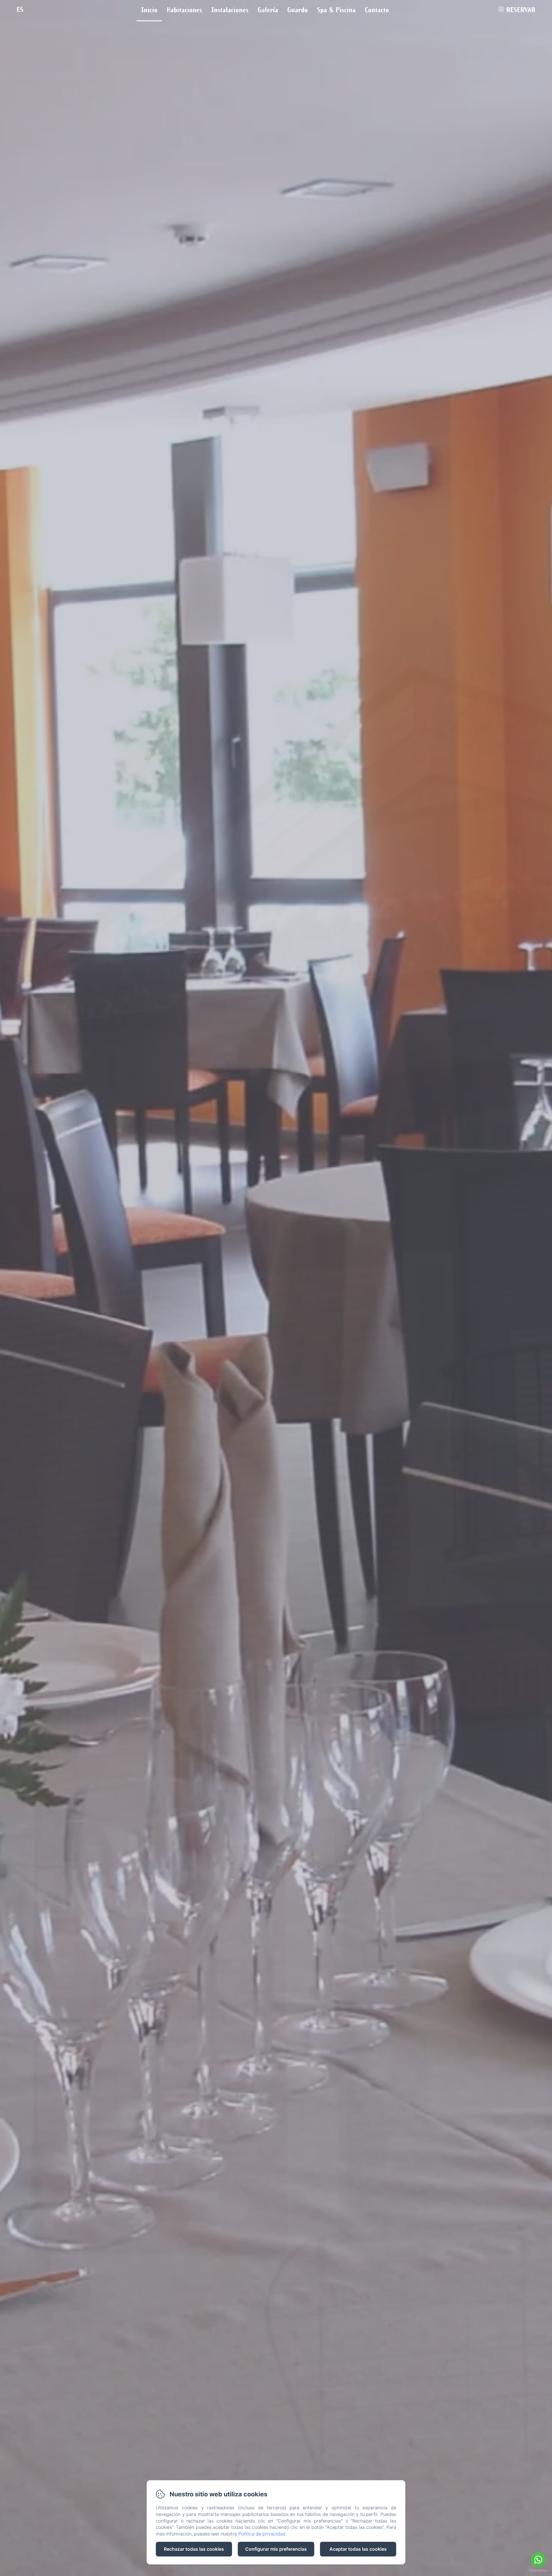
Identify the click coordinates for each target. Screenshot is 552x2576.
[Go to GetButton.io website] (538, 2570)
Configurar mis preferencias (276, 2549)
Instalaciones (230, 9)
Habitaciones (184, 9)
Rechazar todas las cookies (194, 2549)
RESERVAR (521, 9)
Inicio (149, 9)
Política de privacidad (262, 2534)
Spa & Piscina (336, 9)
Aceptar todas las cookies (358, 2549)
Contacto (377, 9)
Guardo (298, 9)
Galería (268, 9)
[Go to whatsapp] (538, 2560)
